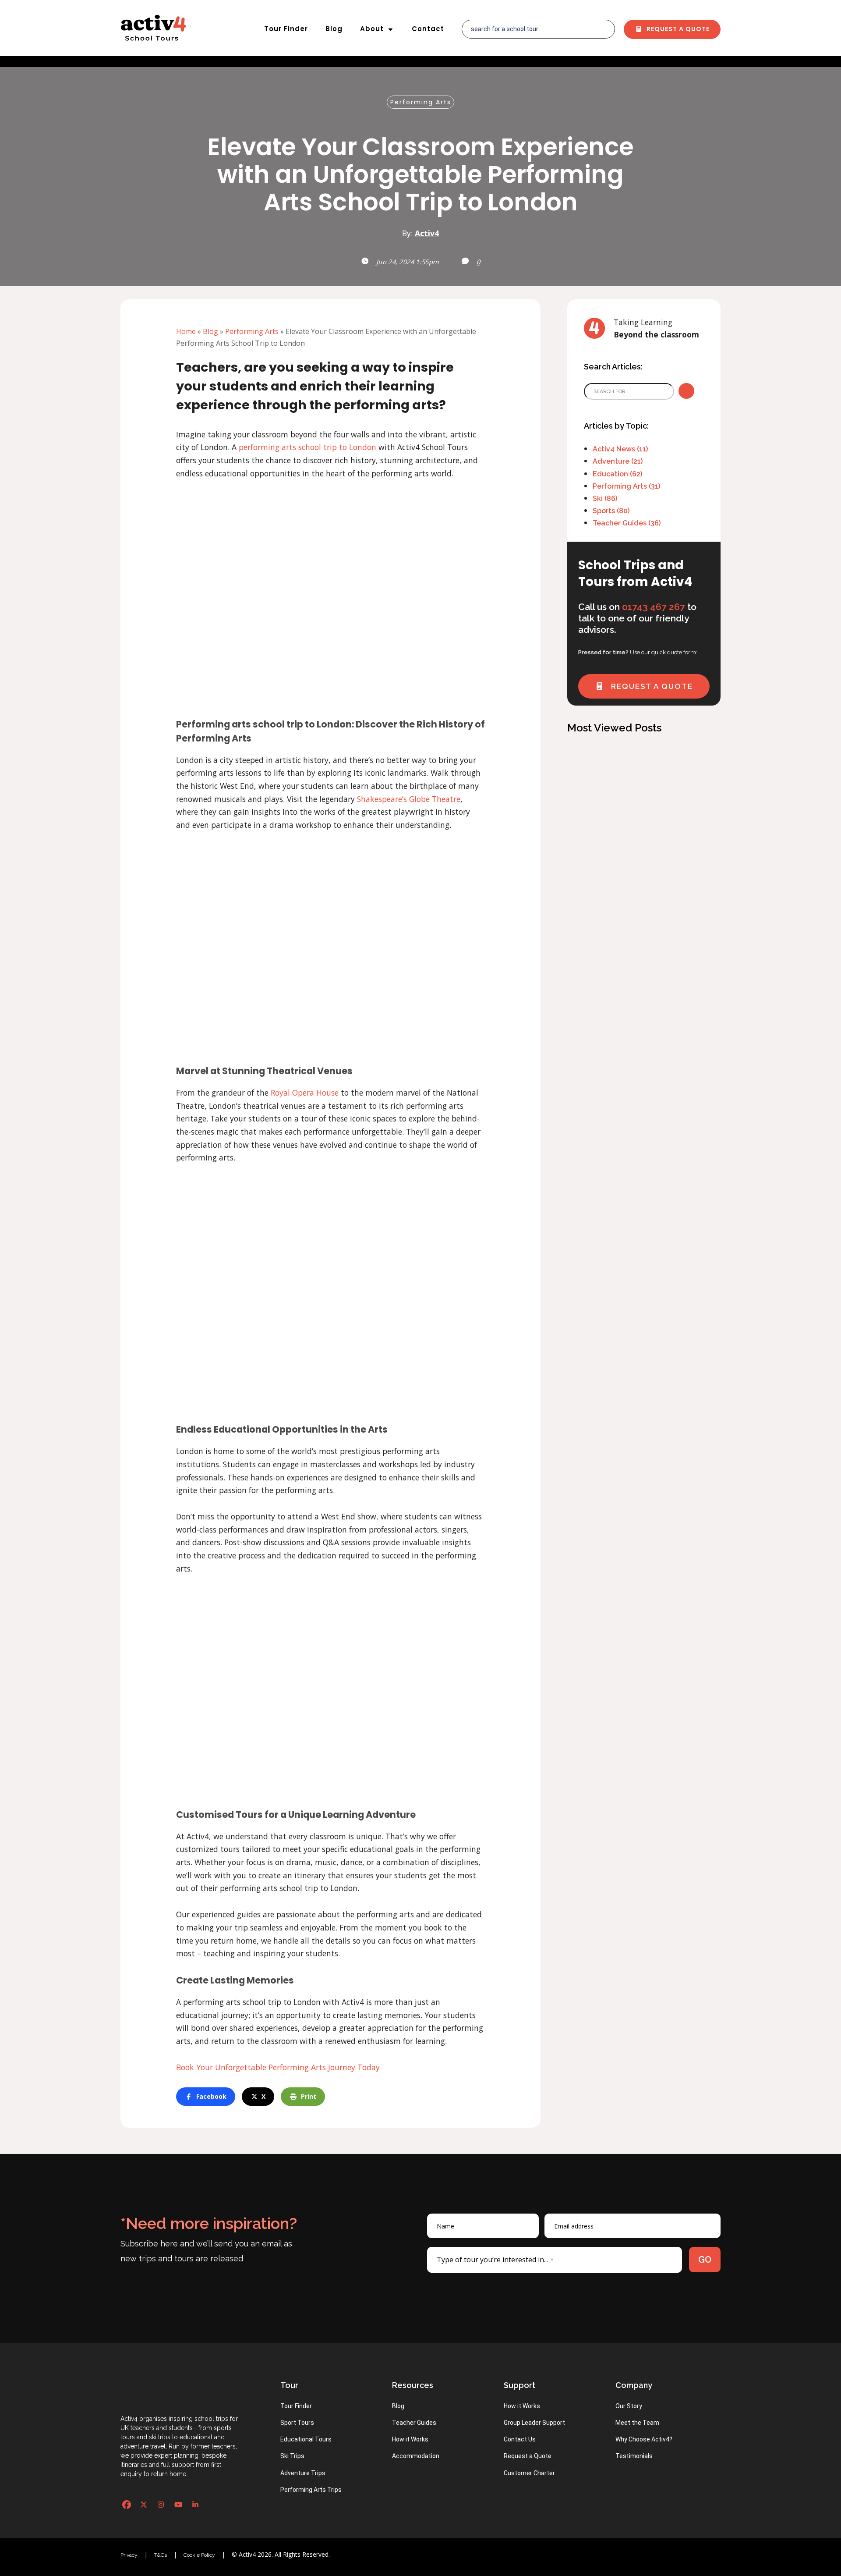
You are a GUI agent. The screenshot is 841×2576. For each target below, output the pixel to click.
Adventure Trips (303, 2473)
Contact (428, 29)
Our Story (629, 2406)
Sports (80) (611, 511)
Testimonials (634, 2456)
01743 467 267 (654, 607)
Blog (334, 29)
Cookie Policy (199, 2555)
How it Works (410, 2439)
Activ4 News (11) (620, 449)
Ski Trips (292, 2456)
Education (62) (617, 474)
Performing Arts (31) (626, 486)
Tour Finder (286, 29)
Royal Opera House (305, 1093)
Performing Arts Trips (311, 2490)
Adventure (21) (618, 461)
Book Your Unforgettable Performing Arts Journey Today (278, 2067)
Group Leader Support (534, 2423)
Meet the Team (637, 2423)
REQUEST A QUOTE (651, 686)
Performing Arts (421, 102)
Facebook (211, 2096)
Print (309, 2096)
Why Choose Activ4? (644, 2439)
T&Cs (161, 2555)
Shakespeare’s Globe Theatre (409, 799)
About (372, 29)
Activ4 (427, 233)
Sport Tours (297, 2423)
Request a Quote (677, 29)
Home (186, 331)
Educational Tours (306, 2439)
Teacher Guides (414, 2423)
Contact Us (520, 2439)
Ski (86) (605, 499)
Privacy (129, 2555)
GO (705, 2260)
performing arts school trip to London (307, 447)
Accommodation (416, 2456)
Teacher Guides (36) (627, 523)
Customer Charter (529, 2473)
